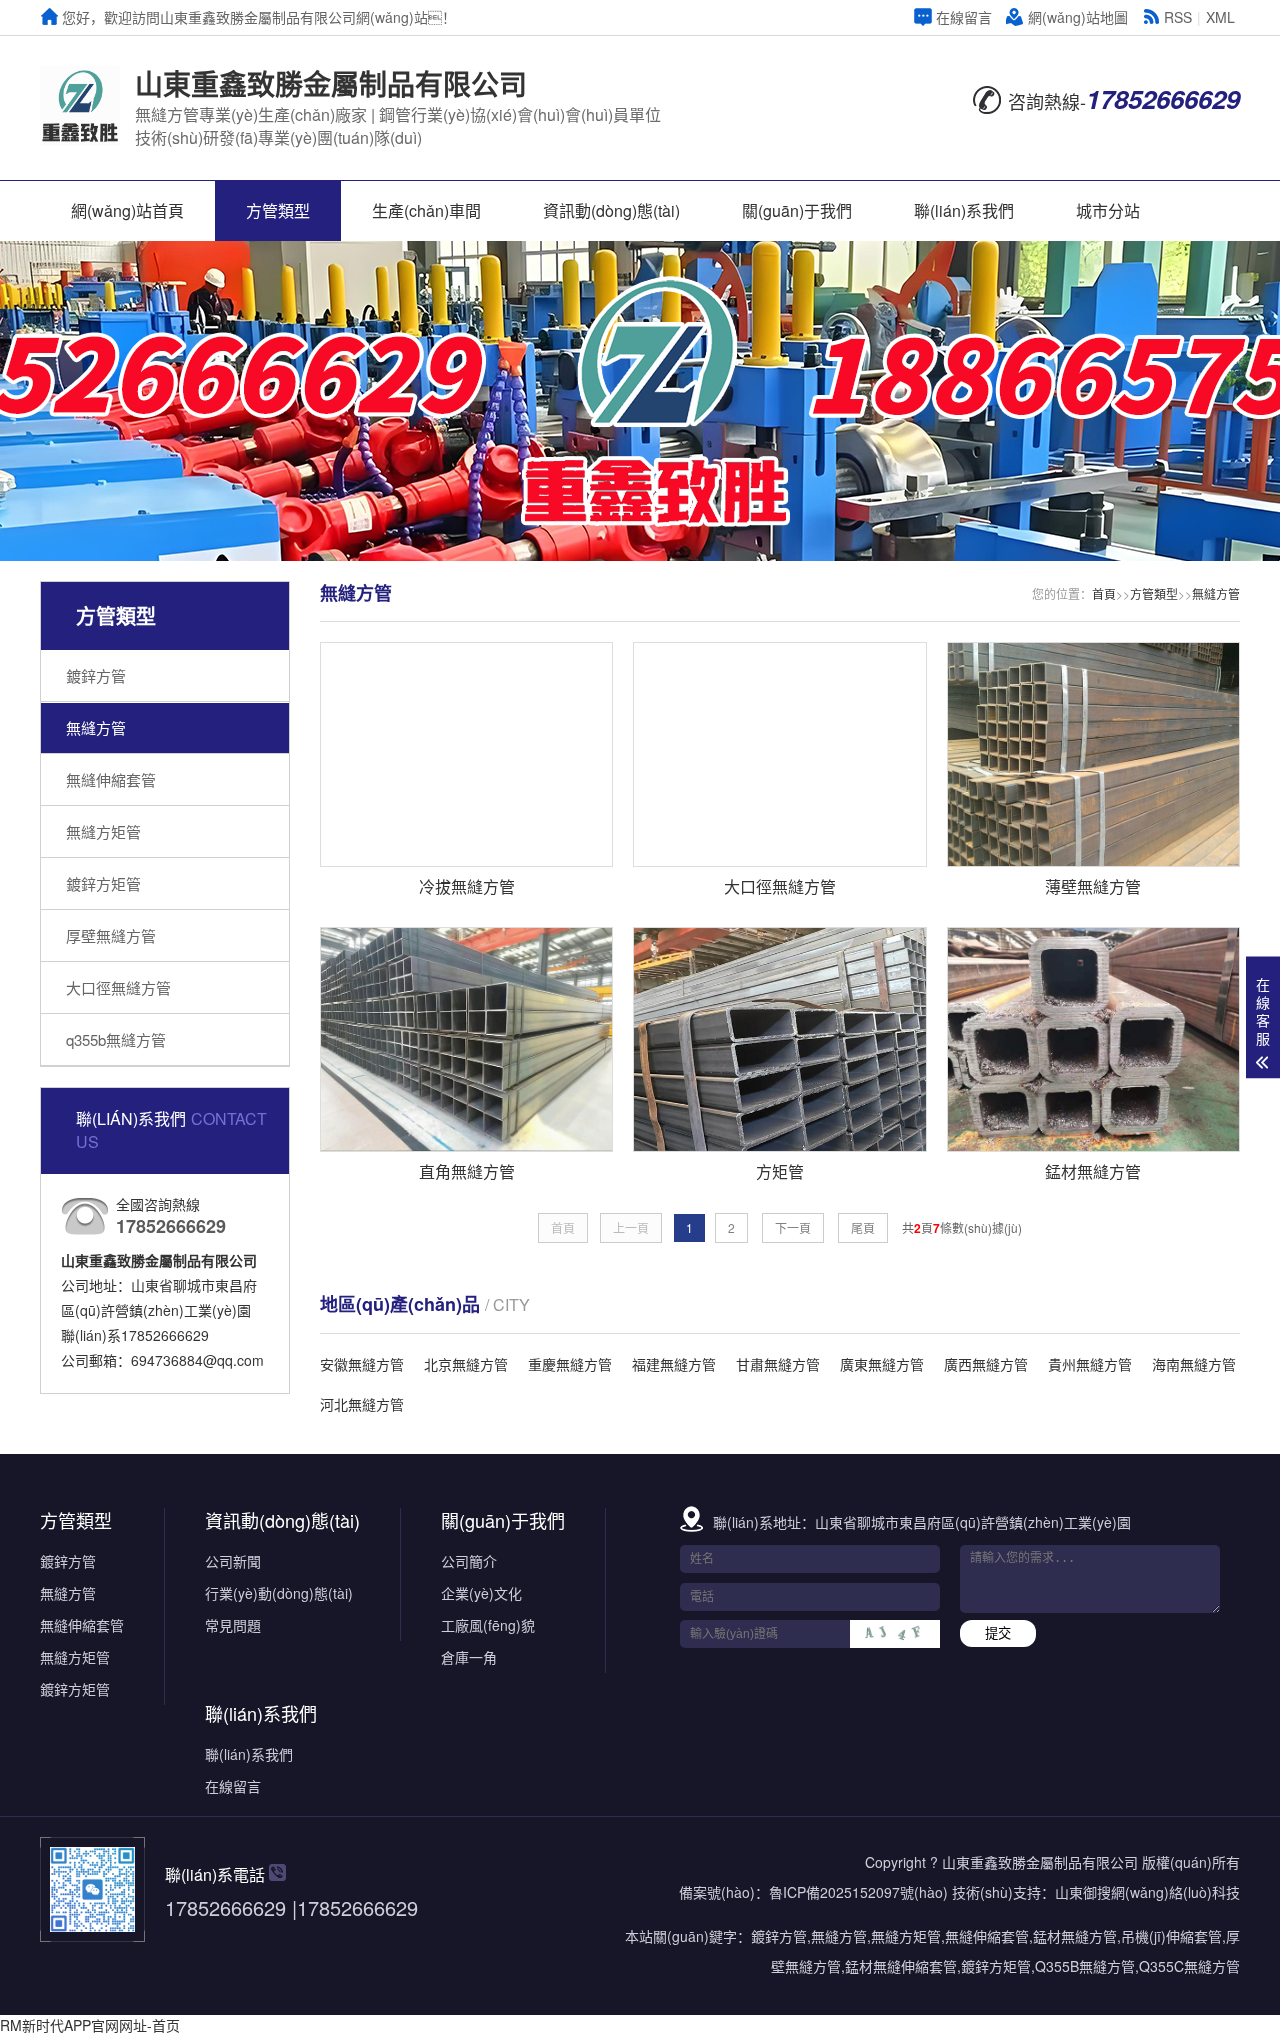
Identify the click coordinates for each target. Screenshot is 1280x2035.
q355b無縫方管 (116, 1039)
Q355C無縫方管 (1189, 1966)
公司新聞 (233, 1561)
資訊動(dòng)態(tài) (611, 210)
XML (1220, 17)
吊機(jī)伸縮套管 (1171, 1936)
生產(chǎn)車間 (426, 210)
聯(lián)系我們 (964, 210)
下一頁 (793, 1227)
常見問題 (233, 1625)
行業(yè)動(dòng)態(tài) (279, 1593)
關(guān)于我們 (797, 210)
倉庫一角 (469, 1657)
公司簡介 (469, 1561)
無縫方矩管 (103, 831)
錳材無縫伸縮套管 (901, 1966)
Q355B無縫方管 (1085, 1966)
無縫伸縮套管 (111, 779)
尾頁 (863, 1227)
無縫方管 (96, 727)
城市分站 (1108, 210)
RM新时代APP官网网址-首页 (90, 2025)
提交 (998, 1633)
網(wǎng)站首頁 (127, 210)
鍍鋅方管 (96, 675)
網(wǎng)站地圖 (1078, 17)
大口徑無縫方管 (118, 987)
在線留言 (964, 17)
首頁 (1104, 593)
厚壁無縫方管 (111, 935)
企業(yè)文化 (481, 1593)
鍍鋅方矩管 (103, 883)
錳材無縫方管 (1075, 1936)
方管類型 (278, 210)
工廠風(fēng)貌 (488, 1625)
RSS (1178, 17)
